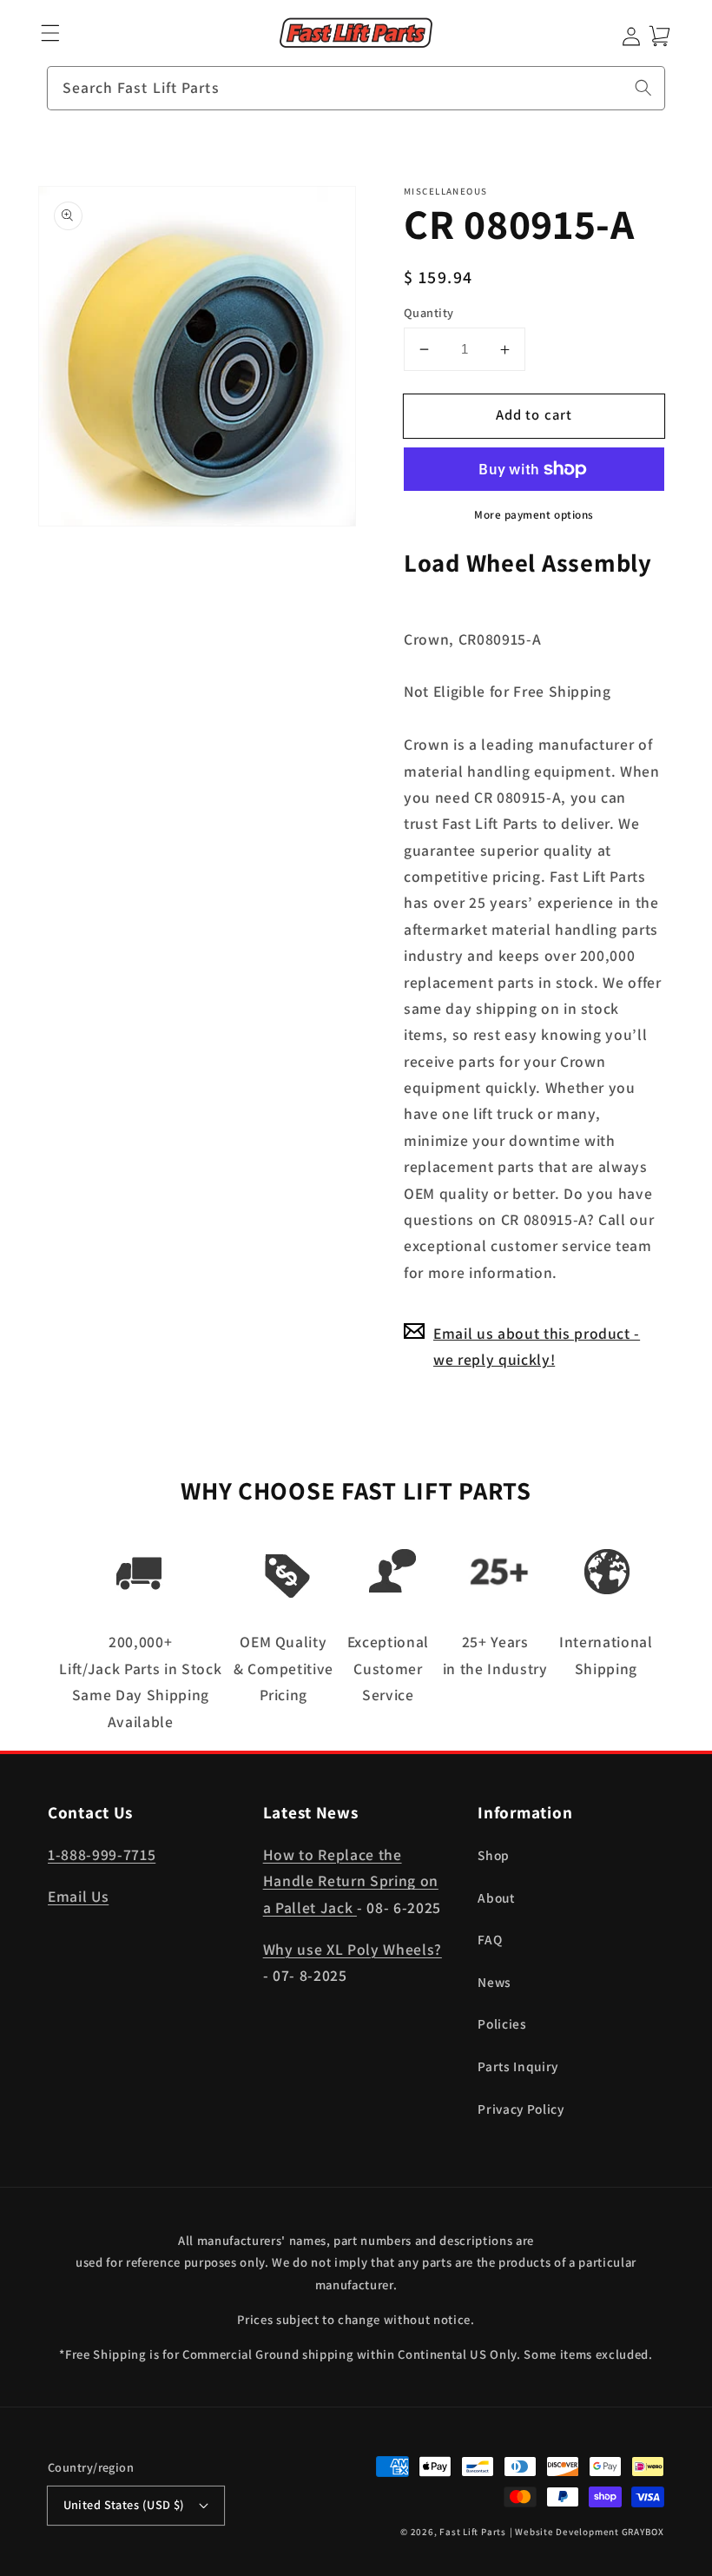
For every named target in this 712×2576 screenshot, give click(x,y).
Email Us (78, 1896)
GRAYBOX (643, 2532)
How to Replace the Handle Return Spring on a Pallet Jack (351, 1881)
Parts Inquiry (518, 2066)
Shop (494, 1855)
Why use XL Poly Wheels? (353, 1949)
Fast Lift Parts (473, 2532)
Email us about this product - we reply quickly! (537, 1346)
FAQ (490, 1939)
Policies (502, 2023)
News (494, 1982)
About (496, 1897)
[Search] (643, 88)
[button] (51, 33)
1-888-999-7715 (102, 1854)
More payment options (534, 515)
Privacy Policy (521, 2109)
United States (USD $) (124, 2504)
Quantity (429, 312)
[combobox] (356, 89)
